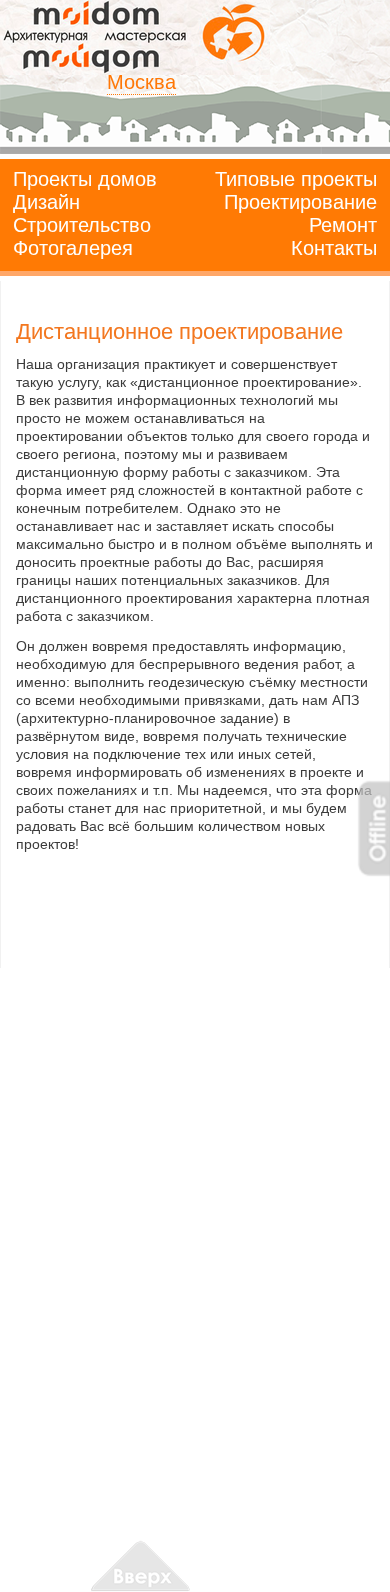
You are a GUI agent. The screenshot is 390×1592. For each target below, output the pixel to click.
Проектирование (300, 202)
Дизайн (46, 202)
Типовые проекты (296, 179)
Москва (141, 82)
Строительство (82, 225)
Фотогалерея (73, 248)
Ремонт (343, 225)
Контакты (334, 248)
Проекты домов (85, 179)
